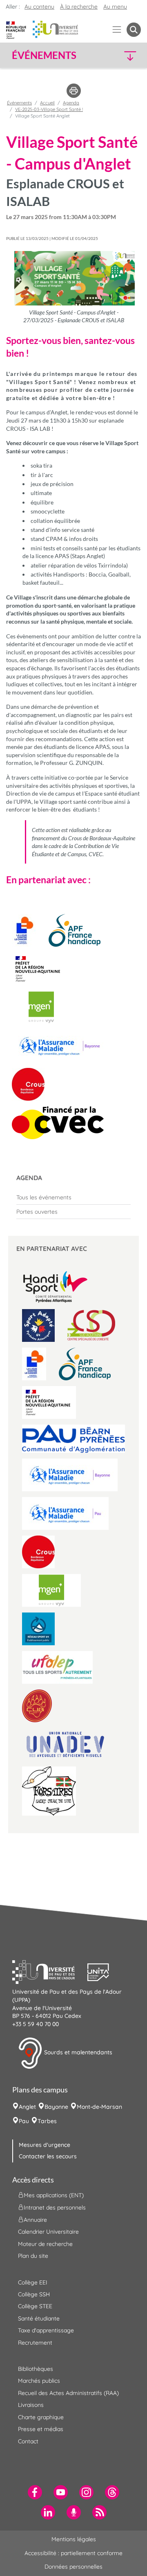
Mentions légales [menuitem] (74, 2539)
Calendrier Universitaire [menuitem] (48, 2232)
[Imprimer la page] (74, 90)
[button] (126, 55)
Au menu (115, 7)
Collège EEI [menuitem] (33, 2282)
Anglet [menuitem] (27, 2107)
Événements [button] (44, 55)
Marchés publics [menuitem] (39, 2381)
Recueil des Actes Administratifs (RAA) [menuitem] (68, 2393)
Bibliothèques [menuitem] (36, 2369)
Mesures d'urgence (45, 2145)
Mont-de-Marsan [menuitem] (99, 2107)
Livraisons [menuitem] (31, 2405)
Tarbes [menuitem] (47, 2121)
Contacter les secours (48, 2156)
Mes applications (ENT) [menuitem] (54, 2195)
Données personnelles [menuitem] (73, 2567)
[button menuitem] (134, 30)
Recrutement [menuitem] (35, 2343)
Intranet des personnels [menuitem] (55, 2207)
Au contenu (39, 7)
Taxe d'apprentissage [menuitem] (46, 2330)
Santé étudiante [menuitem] (39, 2318)
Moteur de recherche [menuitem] (45, 2244)
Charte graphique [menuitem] (41, 2417)
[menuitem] (73, 1197)
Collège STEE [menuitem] (35, 2306)
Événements (19, 103)
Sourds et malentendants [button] (77, 2053)
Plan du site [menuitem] (33, 2256)
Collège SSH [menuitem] (34, 2294)
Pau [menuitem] (24, 2121)
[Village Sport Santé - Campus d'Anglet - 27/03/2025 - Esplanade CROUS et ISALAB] (73, 278)
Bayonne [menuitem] (56, 2107)
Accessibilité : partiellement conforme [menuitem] (73, 2553)
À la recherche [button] (79, 7)
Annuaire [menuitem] (35, 2220)
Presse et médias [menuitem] (41, 2429)
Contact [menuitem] (28, 2441)
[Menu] (117, 30)
